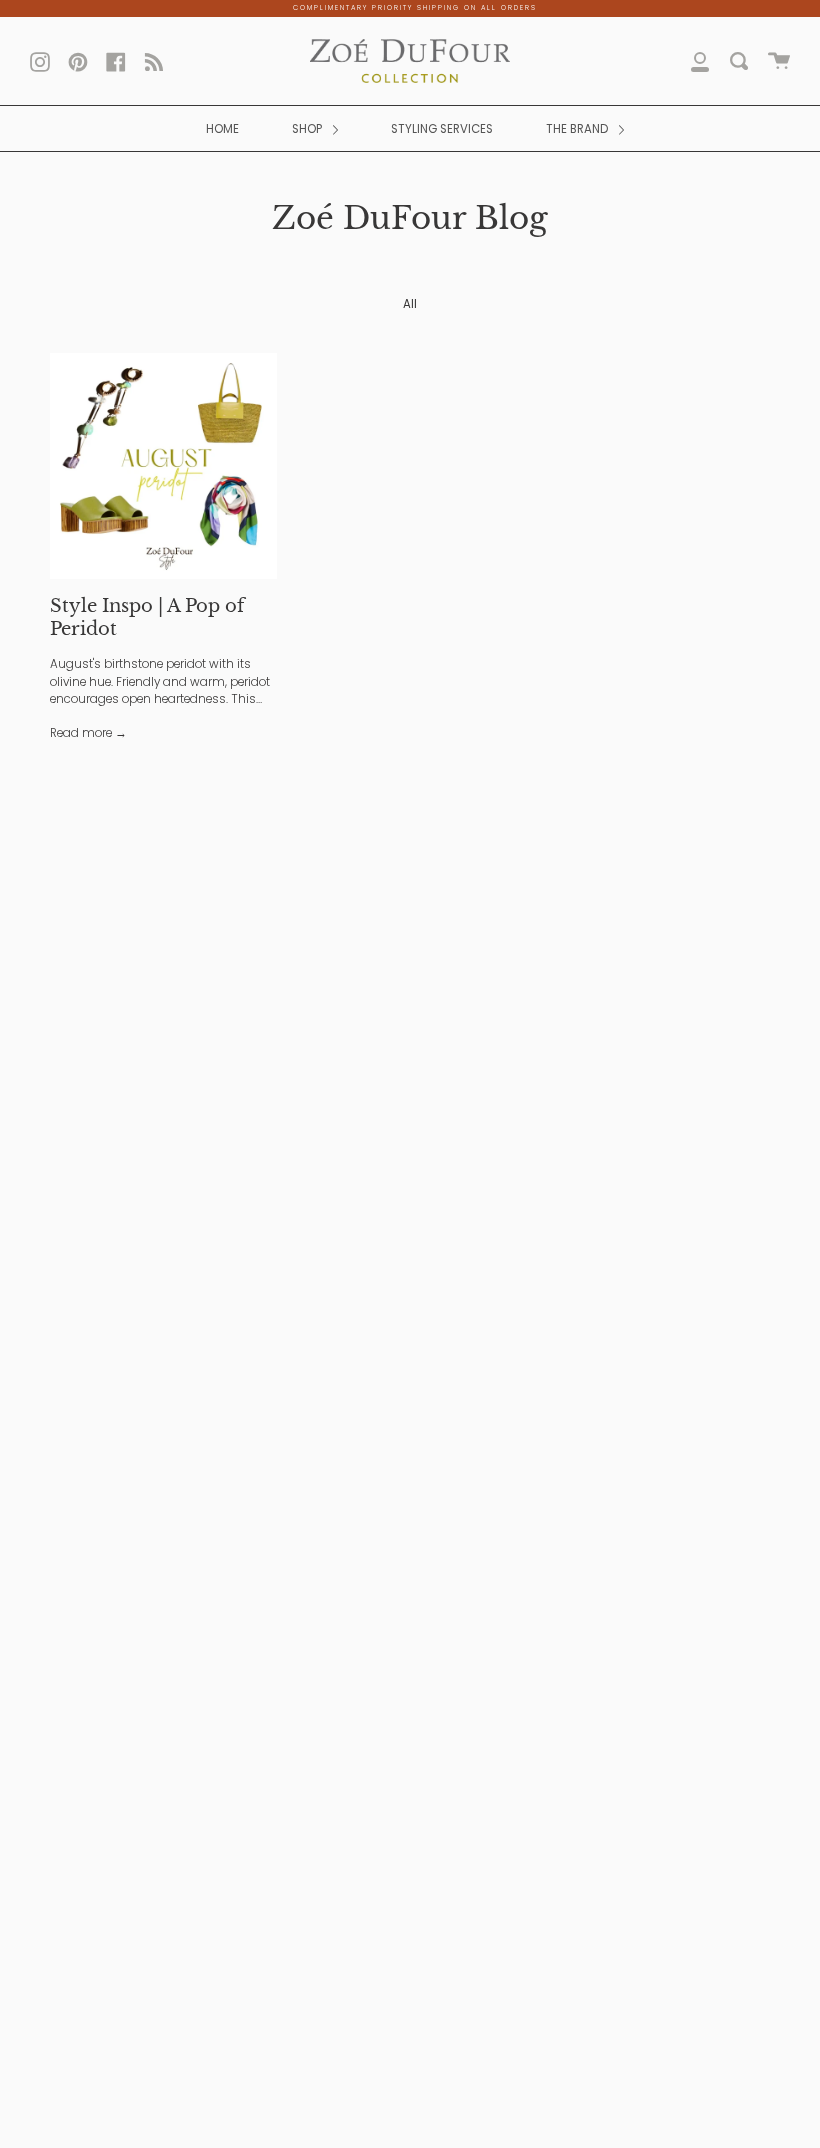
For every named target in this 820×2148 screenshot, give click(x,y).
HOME (222, 129)
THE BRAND (578, 129)
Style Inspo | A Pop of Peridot (147, 617)
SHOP (308, 129)
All (410, 304)
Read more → (88, 733)
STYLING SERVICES (442, 129)
